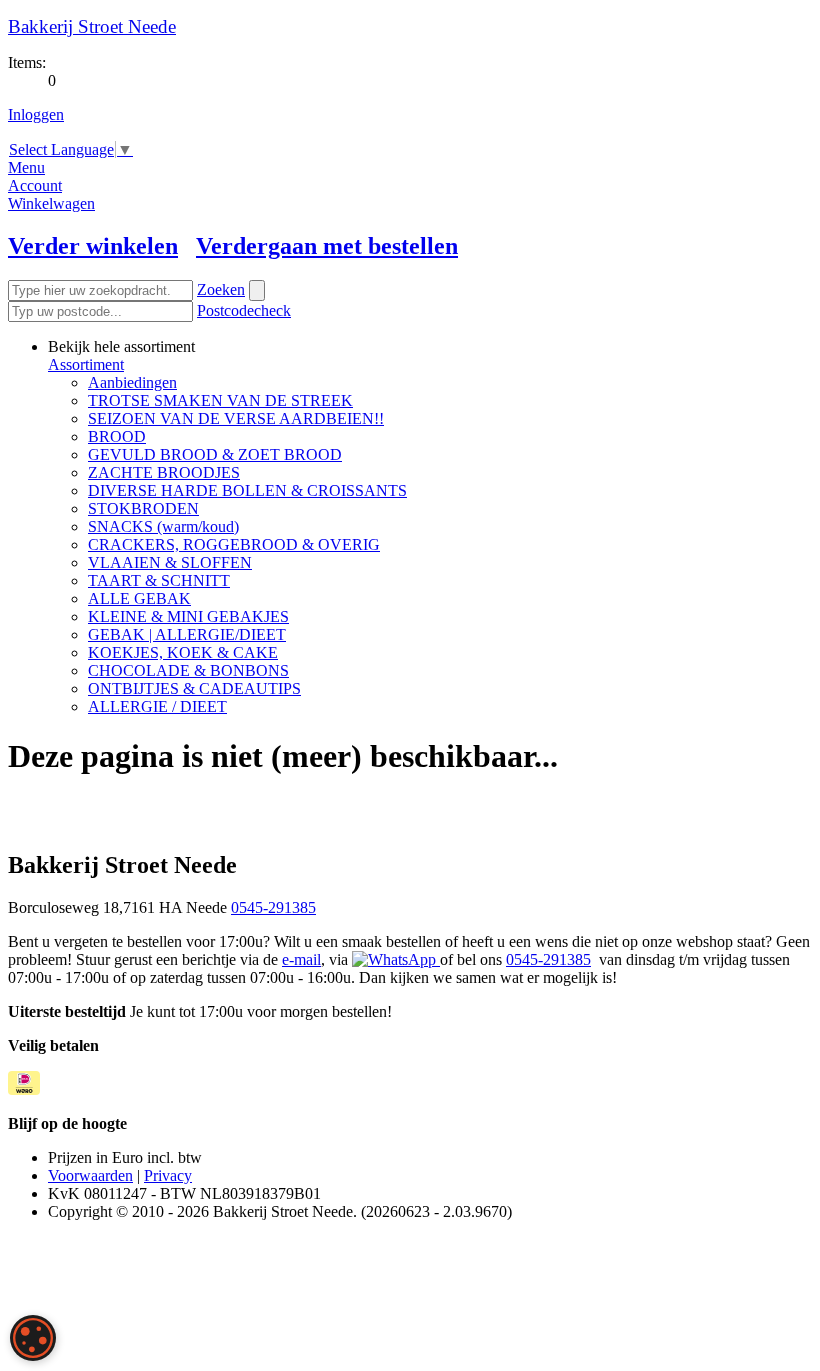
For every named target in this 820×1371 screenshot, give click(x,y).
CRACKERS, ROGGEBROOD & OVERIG (234, 544)
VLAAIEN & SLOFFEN (170, 562)
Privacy (168, 1175)
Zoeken (221, 289)
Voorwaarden (90, 1175)
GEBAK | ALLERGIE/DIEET (187, 634)
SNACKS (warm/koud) (163, 526)
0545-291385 (273, 907)
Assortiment (86, 364)
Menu (26, 167)
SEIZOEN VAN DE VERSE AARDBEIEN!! (236, 418)
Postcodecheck (244, 310)
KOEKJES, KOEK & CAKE (183, 652)
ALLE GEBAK (139, 598)
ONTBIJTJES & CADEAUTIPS (194, 688)
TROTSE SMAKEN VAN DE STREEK (220, 400)
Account (35, 185)
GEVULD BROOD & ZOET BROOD (215, 454)
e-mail (301, 959)
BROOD (117, 436)
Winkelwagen (51, 203)
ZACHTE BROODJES (164, 472)
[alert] (33, 1338)
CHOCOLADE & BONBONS (188, 670)
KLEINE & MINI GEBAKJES (188, 616)
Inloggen (36, 114)
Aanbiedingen (132, 382)
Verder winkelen (93, 246)
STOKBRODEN (143, 508)
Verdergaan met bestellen (327, 246)
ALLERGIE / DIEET (157, 706)
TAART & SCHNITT (159, 580)
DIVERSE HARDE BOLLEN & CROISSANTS (247, 490)
